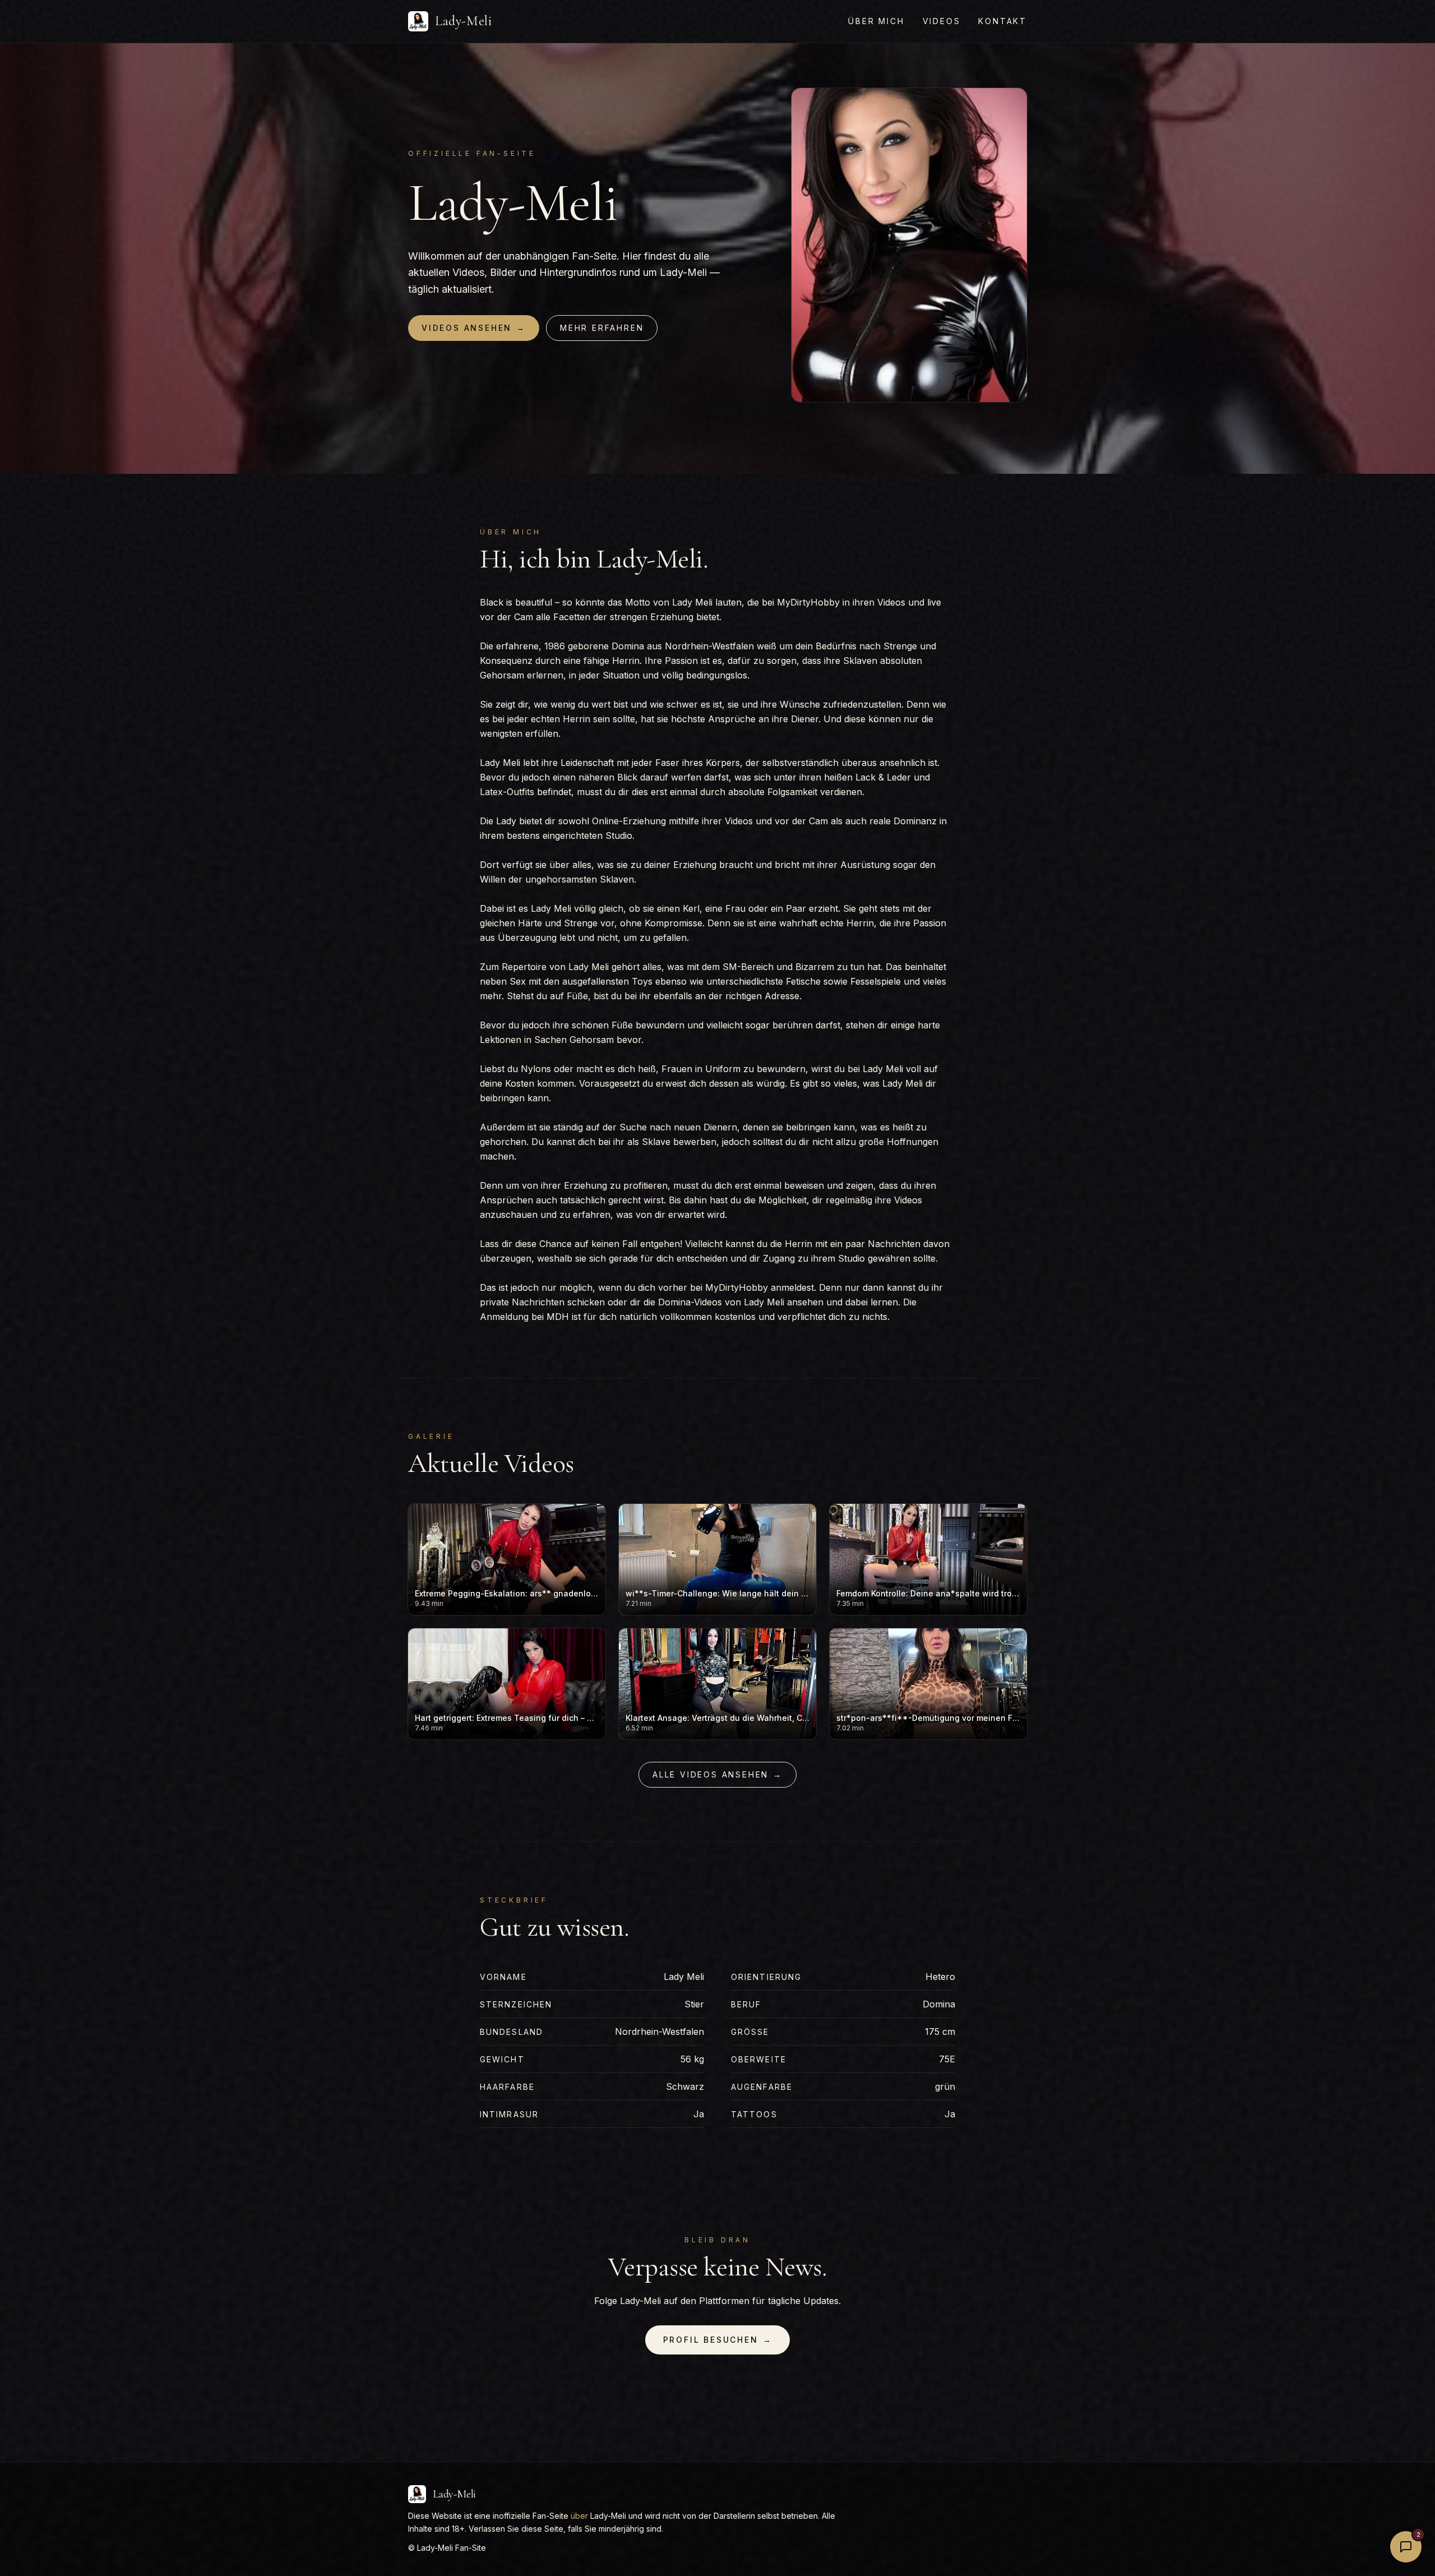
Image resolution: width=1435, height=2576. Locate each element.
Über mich (876, 21)
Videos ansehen (474, 328)
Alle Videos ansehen (717, 1774)
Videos (942, 21)
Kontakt (1003, 21)
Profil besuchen (718, 2340)
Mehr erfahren (602, 328)
